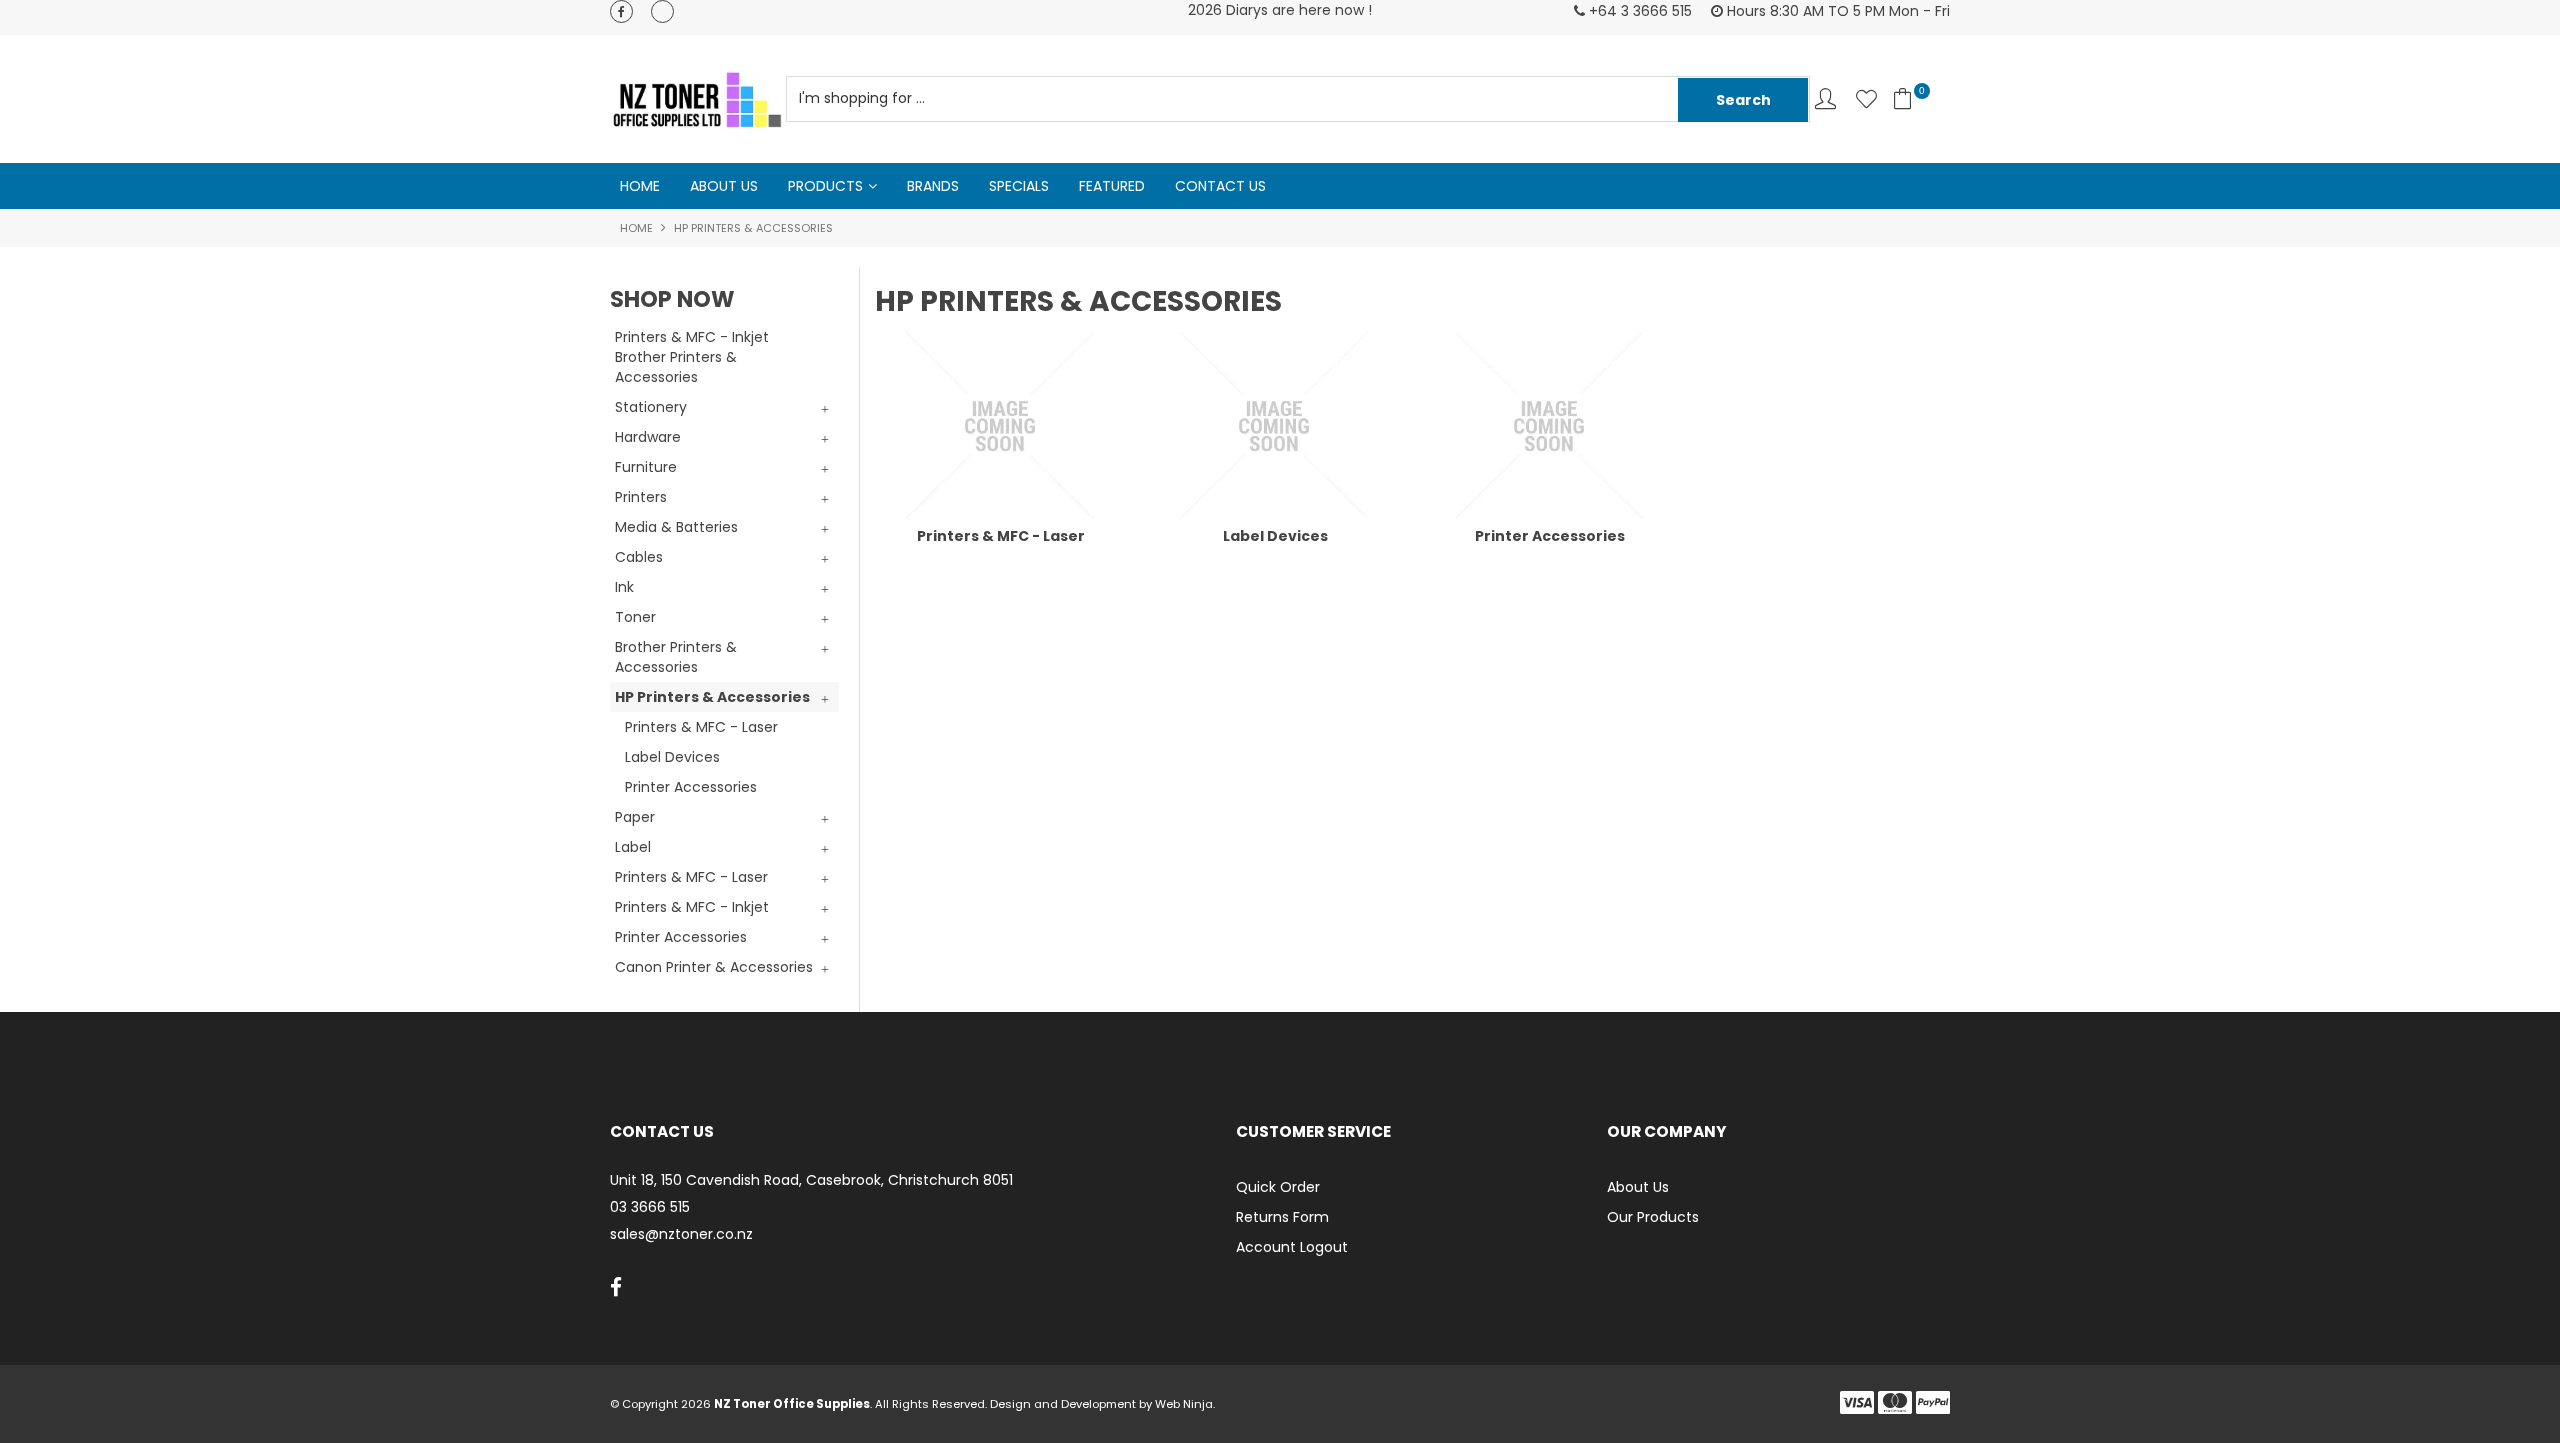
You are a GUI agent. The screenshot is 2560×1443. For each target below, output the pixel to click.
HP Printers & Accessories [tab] (712, 697)
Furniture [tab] (646, 467)
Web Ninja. (1185, 1404)
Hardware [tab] (648, 437)
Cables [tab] (639, 557)
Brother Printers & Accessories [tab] (676, 657)
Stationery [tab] (651, 407)
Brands (933, 186)
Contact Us (1220, 186)
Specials (1019, 186)
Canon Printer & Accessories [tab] (714, 967)
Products (825, 186)
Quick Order (1278, 1187)
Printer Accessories (1550, 536)
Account (1825, 98)
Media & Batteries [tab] (676, 527)
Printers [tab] (641, 497)
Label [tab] (633, 847)
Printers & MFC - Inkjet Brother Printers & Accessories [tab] (692, 357)
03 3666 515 (650, 1207)
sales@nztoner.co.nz (681, 1234)
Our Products (1653, 1217)
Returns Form (1282, 1217)
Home (640, 186)
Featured (1112, 186)
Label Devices (1275, 536)
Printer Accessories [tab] (691, 787)
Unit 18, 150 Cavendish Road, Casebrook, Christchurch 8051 (811, 1180)
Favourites (1866, 98)
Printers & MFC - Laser (1001, 536)
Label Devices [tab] (672, 757)
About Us (724, 186)
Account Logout (1292, 1247)
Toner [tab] (635, 617)
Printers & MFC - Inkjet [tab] (692, 907)
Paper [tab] (635, 817)
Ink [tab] (624, 587)
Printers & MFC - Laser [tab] (701, 727)
